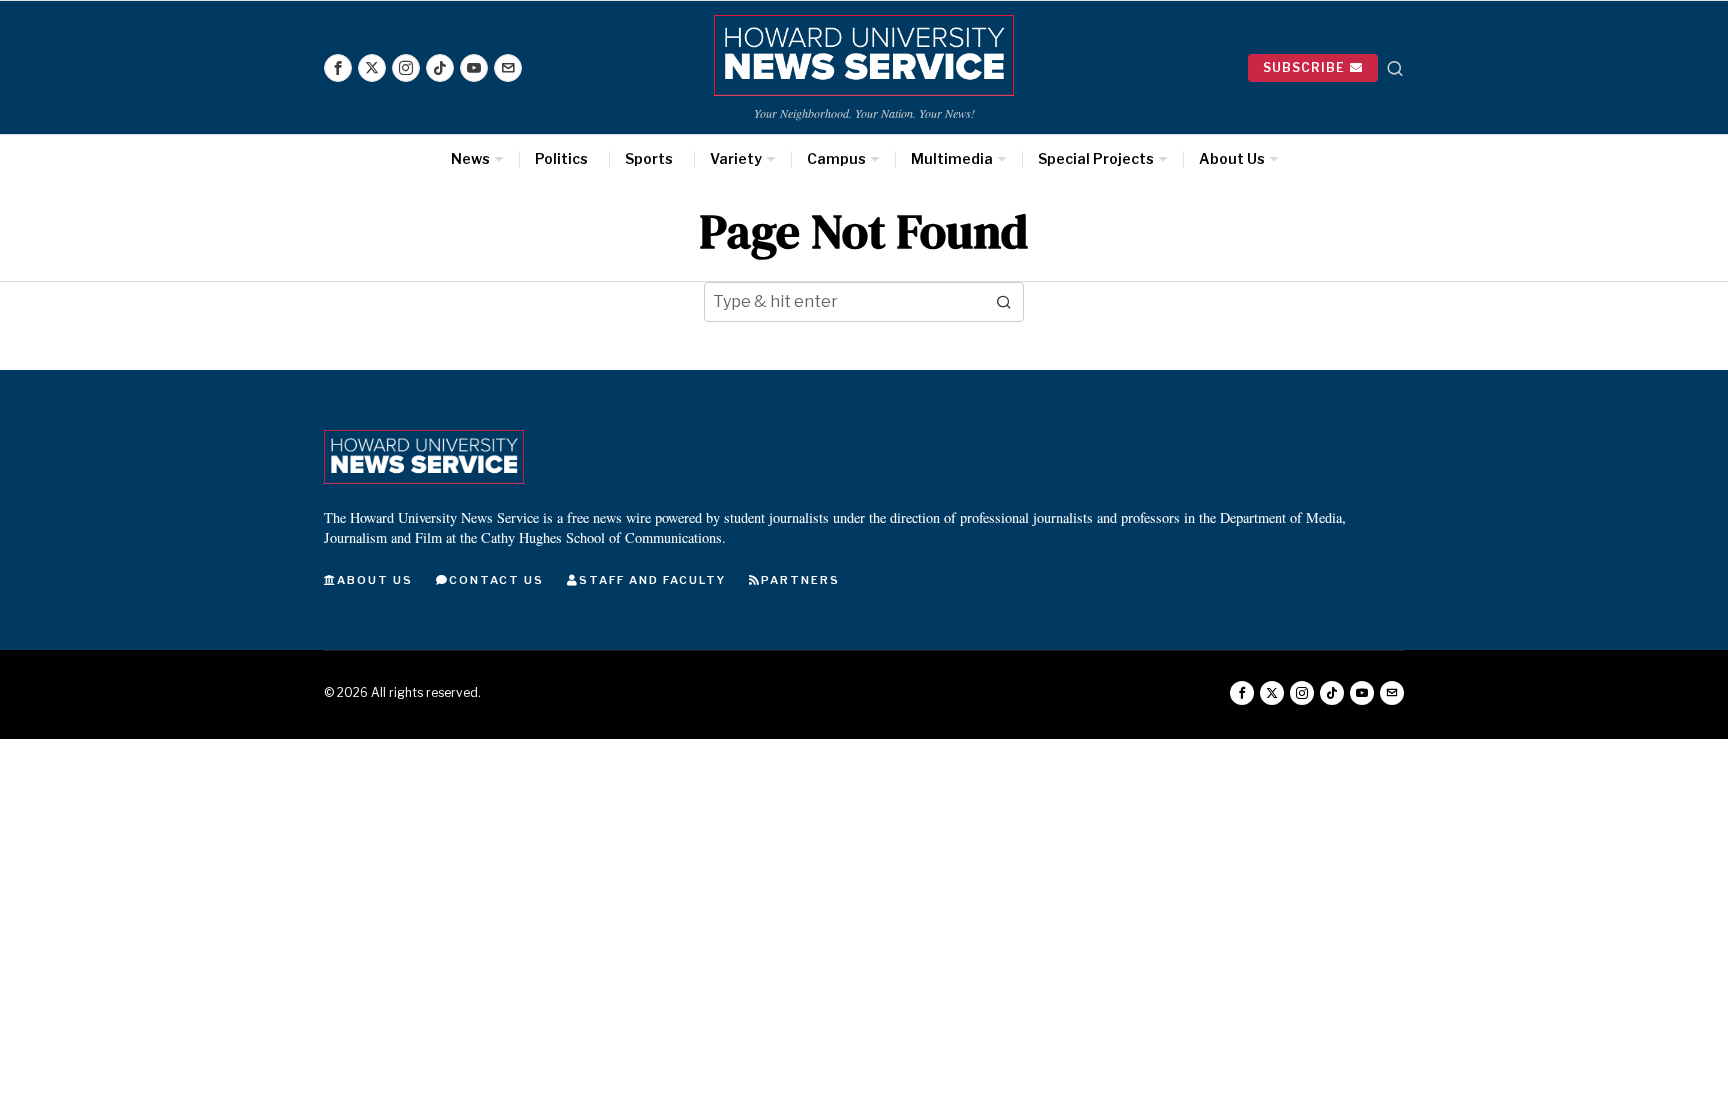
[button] (1004, 302)
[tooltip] (338, 68)
